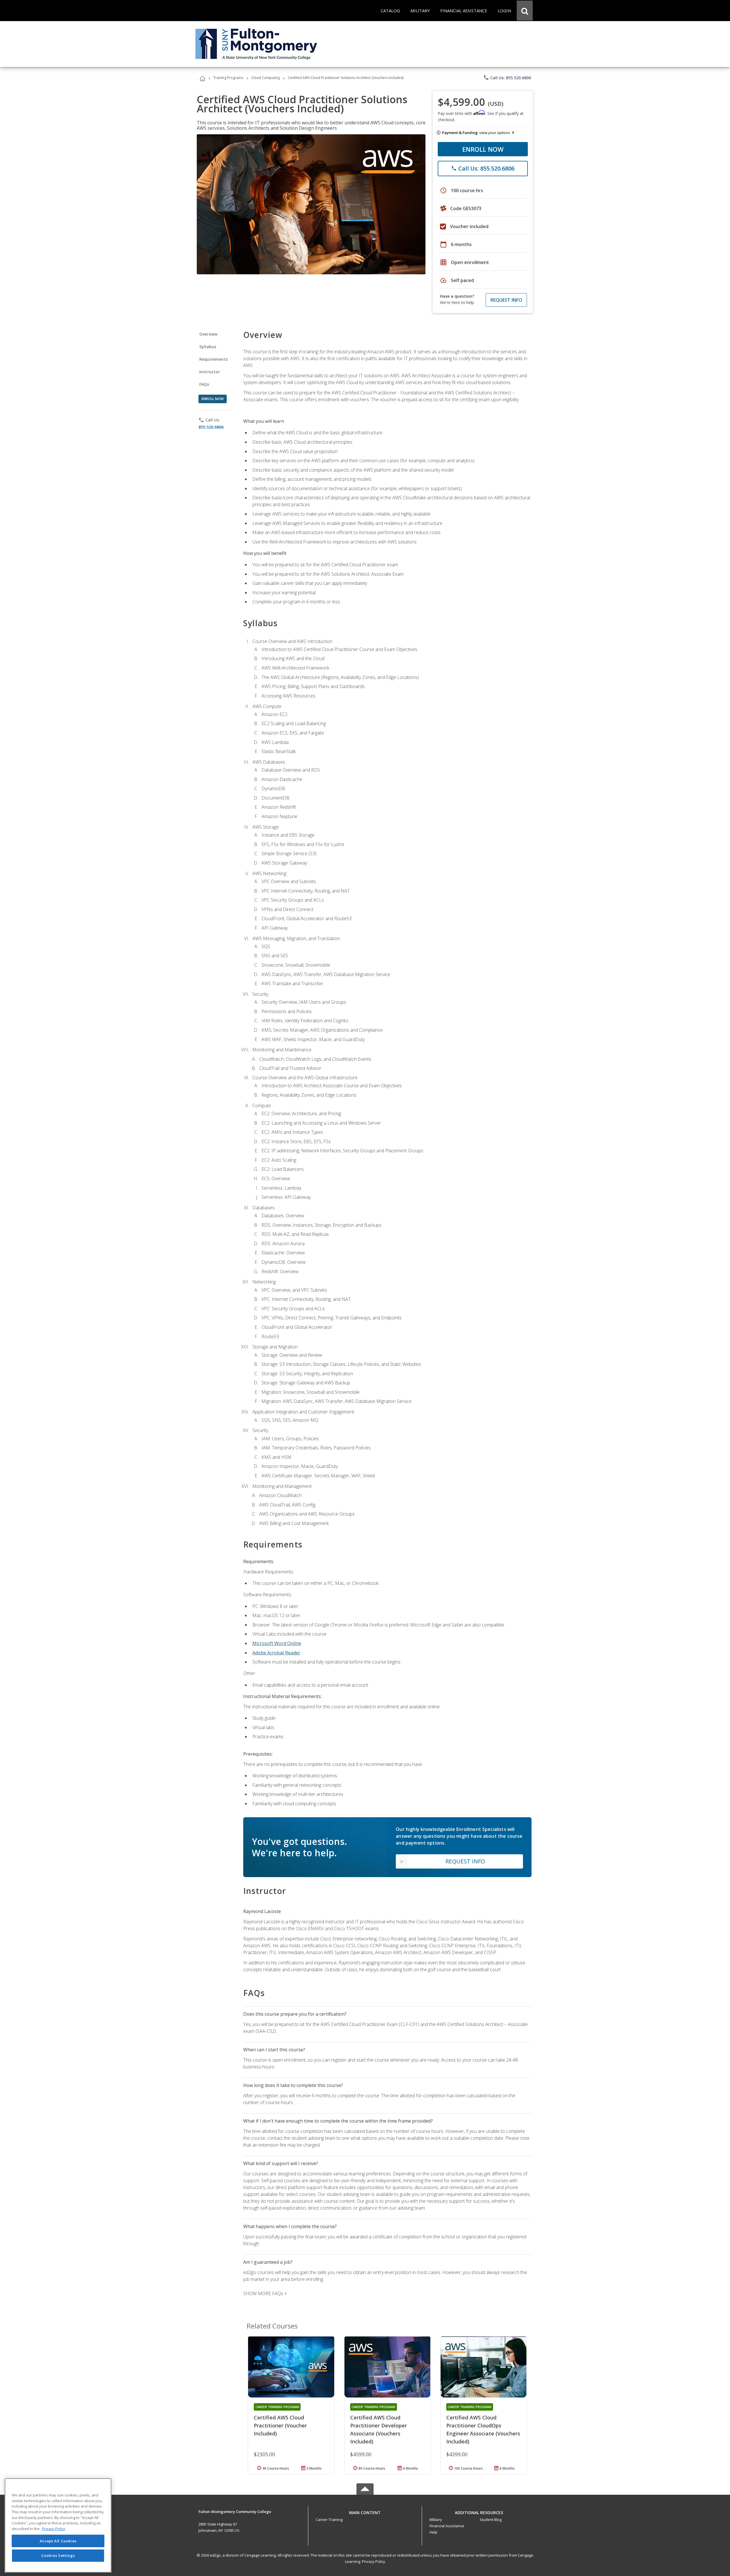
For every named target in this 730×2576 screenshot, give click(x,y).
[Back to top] (365, 2511)
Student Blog (491, 2520)
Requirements (214, 359)
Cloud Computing (265, 78)
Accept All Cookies (58, 2541)
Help (433, 2532)
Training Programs (228, 78)
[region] (58, 2525)
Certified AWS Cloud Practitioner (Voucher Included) (280, 2425)
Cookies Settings (58, 2555)
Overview (208, 334)
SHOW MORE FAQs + (265, 2293)
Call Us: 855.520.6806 (507, 78)
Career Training (329, 2520)
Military (436, 2520)
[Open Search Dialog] (525, 11)
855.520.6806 (211, 427)
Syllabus (208, 347)
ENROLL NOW (483, 149)
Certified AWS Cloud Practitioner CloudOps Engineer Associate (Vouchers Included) (483, 2429)
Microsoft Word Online (277, 1643)
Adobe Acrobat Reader (276, 1653)
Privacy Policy (374, 2561)
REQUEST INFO (506, 300)
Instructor (210, 372)
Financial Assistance (447, 2526)
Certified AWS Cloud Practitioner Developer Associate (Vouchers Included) (379, 2429)
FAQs (204, 384)
